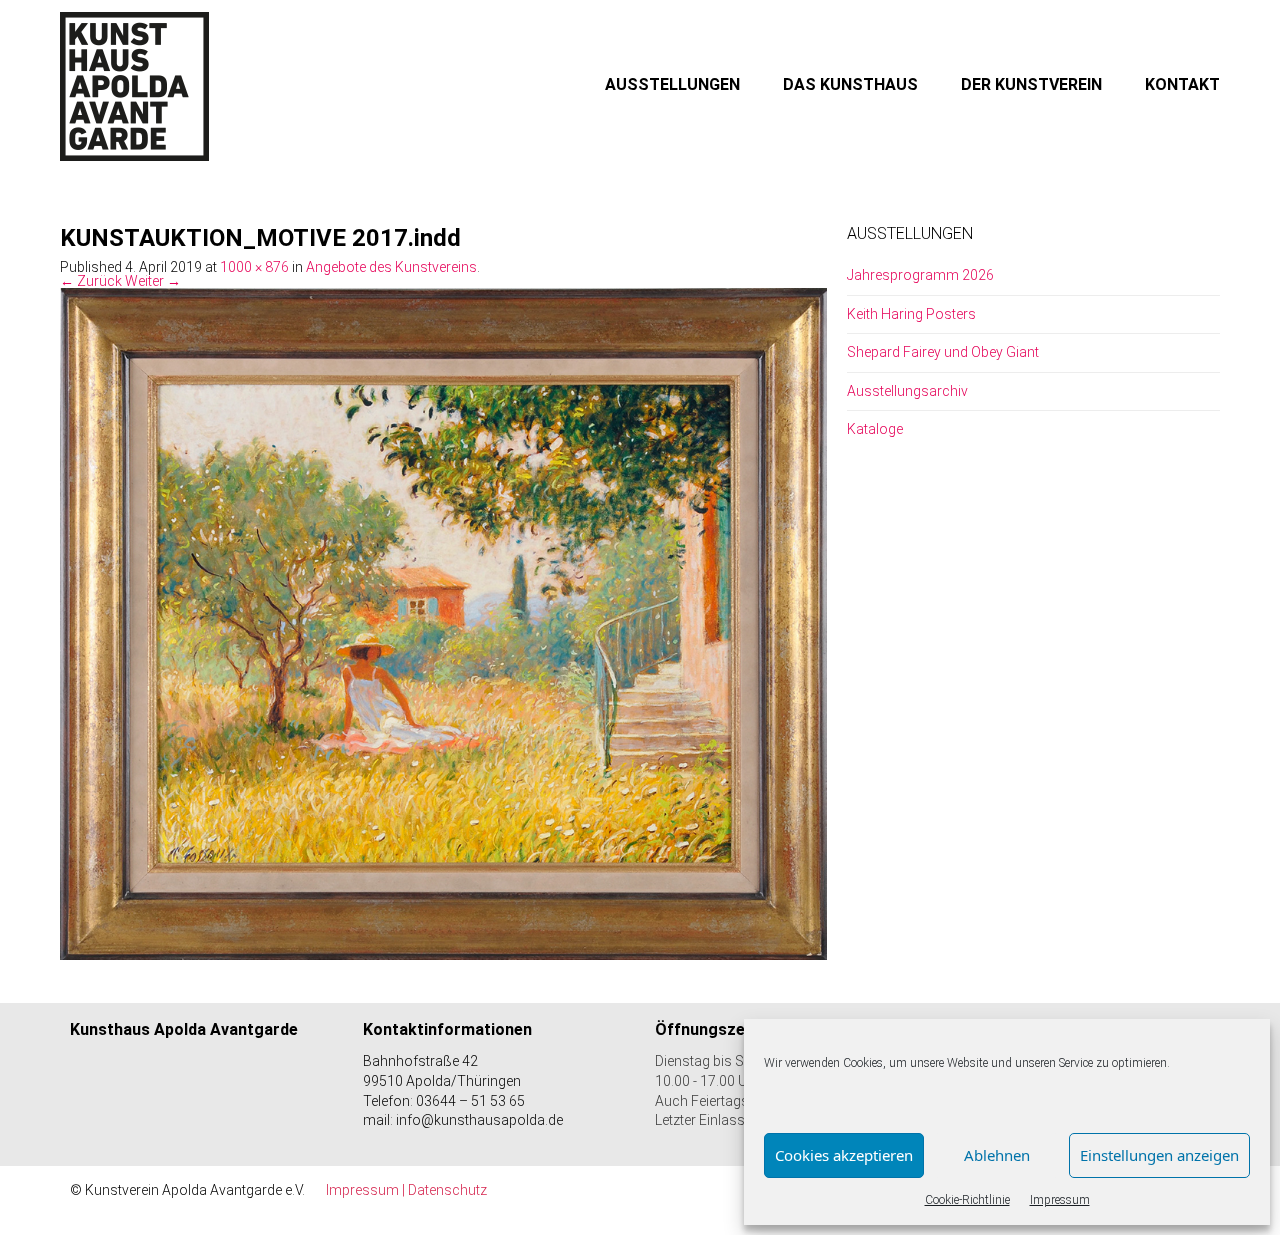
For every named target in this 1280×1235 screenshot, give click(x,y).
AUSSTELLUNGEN (672, 84)
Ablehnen (997, 1155)
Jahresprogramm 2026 (920, 275)
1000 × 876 (254, 267)
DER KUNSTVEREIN (1031, 84)
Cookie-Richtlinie (967, 1200)
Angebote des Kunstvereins (391, 267)
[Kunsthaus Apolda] (135, 86)
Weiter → (153, 281)
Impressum (1060, 1200)
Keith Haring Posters (911, 314)
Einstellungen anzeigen (1159, 1155)
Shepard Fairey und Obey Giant (943, 352)
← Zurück (91, 281)
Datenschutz (447, 1190)
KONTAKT (1182, 84)
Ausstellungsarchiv (907, 391)
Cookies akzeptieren (844, 1155)
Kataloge (875, 429)
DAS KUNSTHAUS (850, 84)
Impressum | (367, 1190)
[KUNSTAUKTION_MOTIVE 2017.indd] (443, 623)
